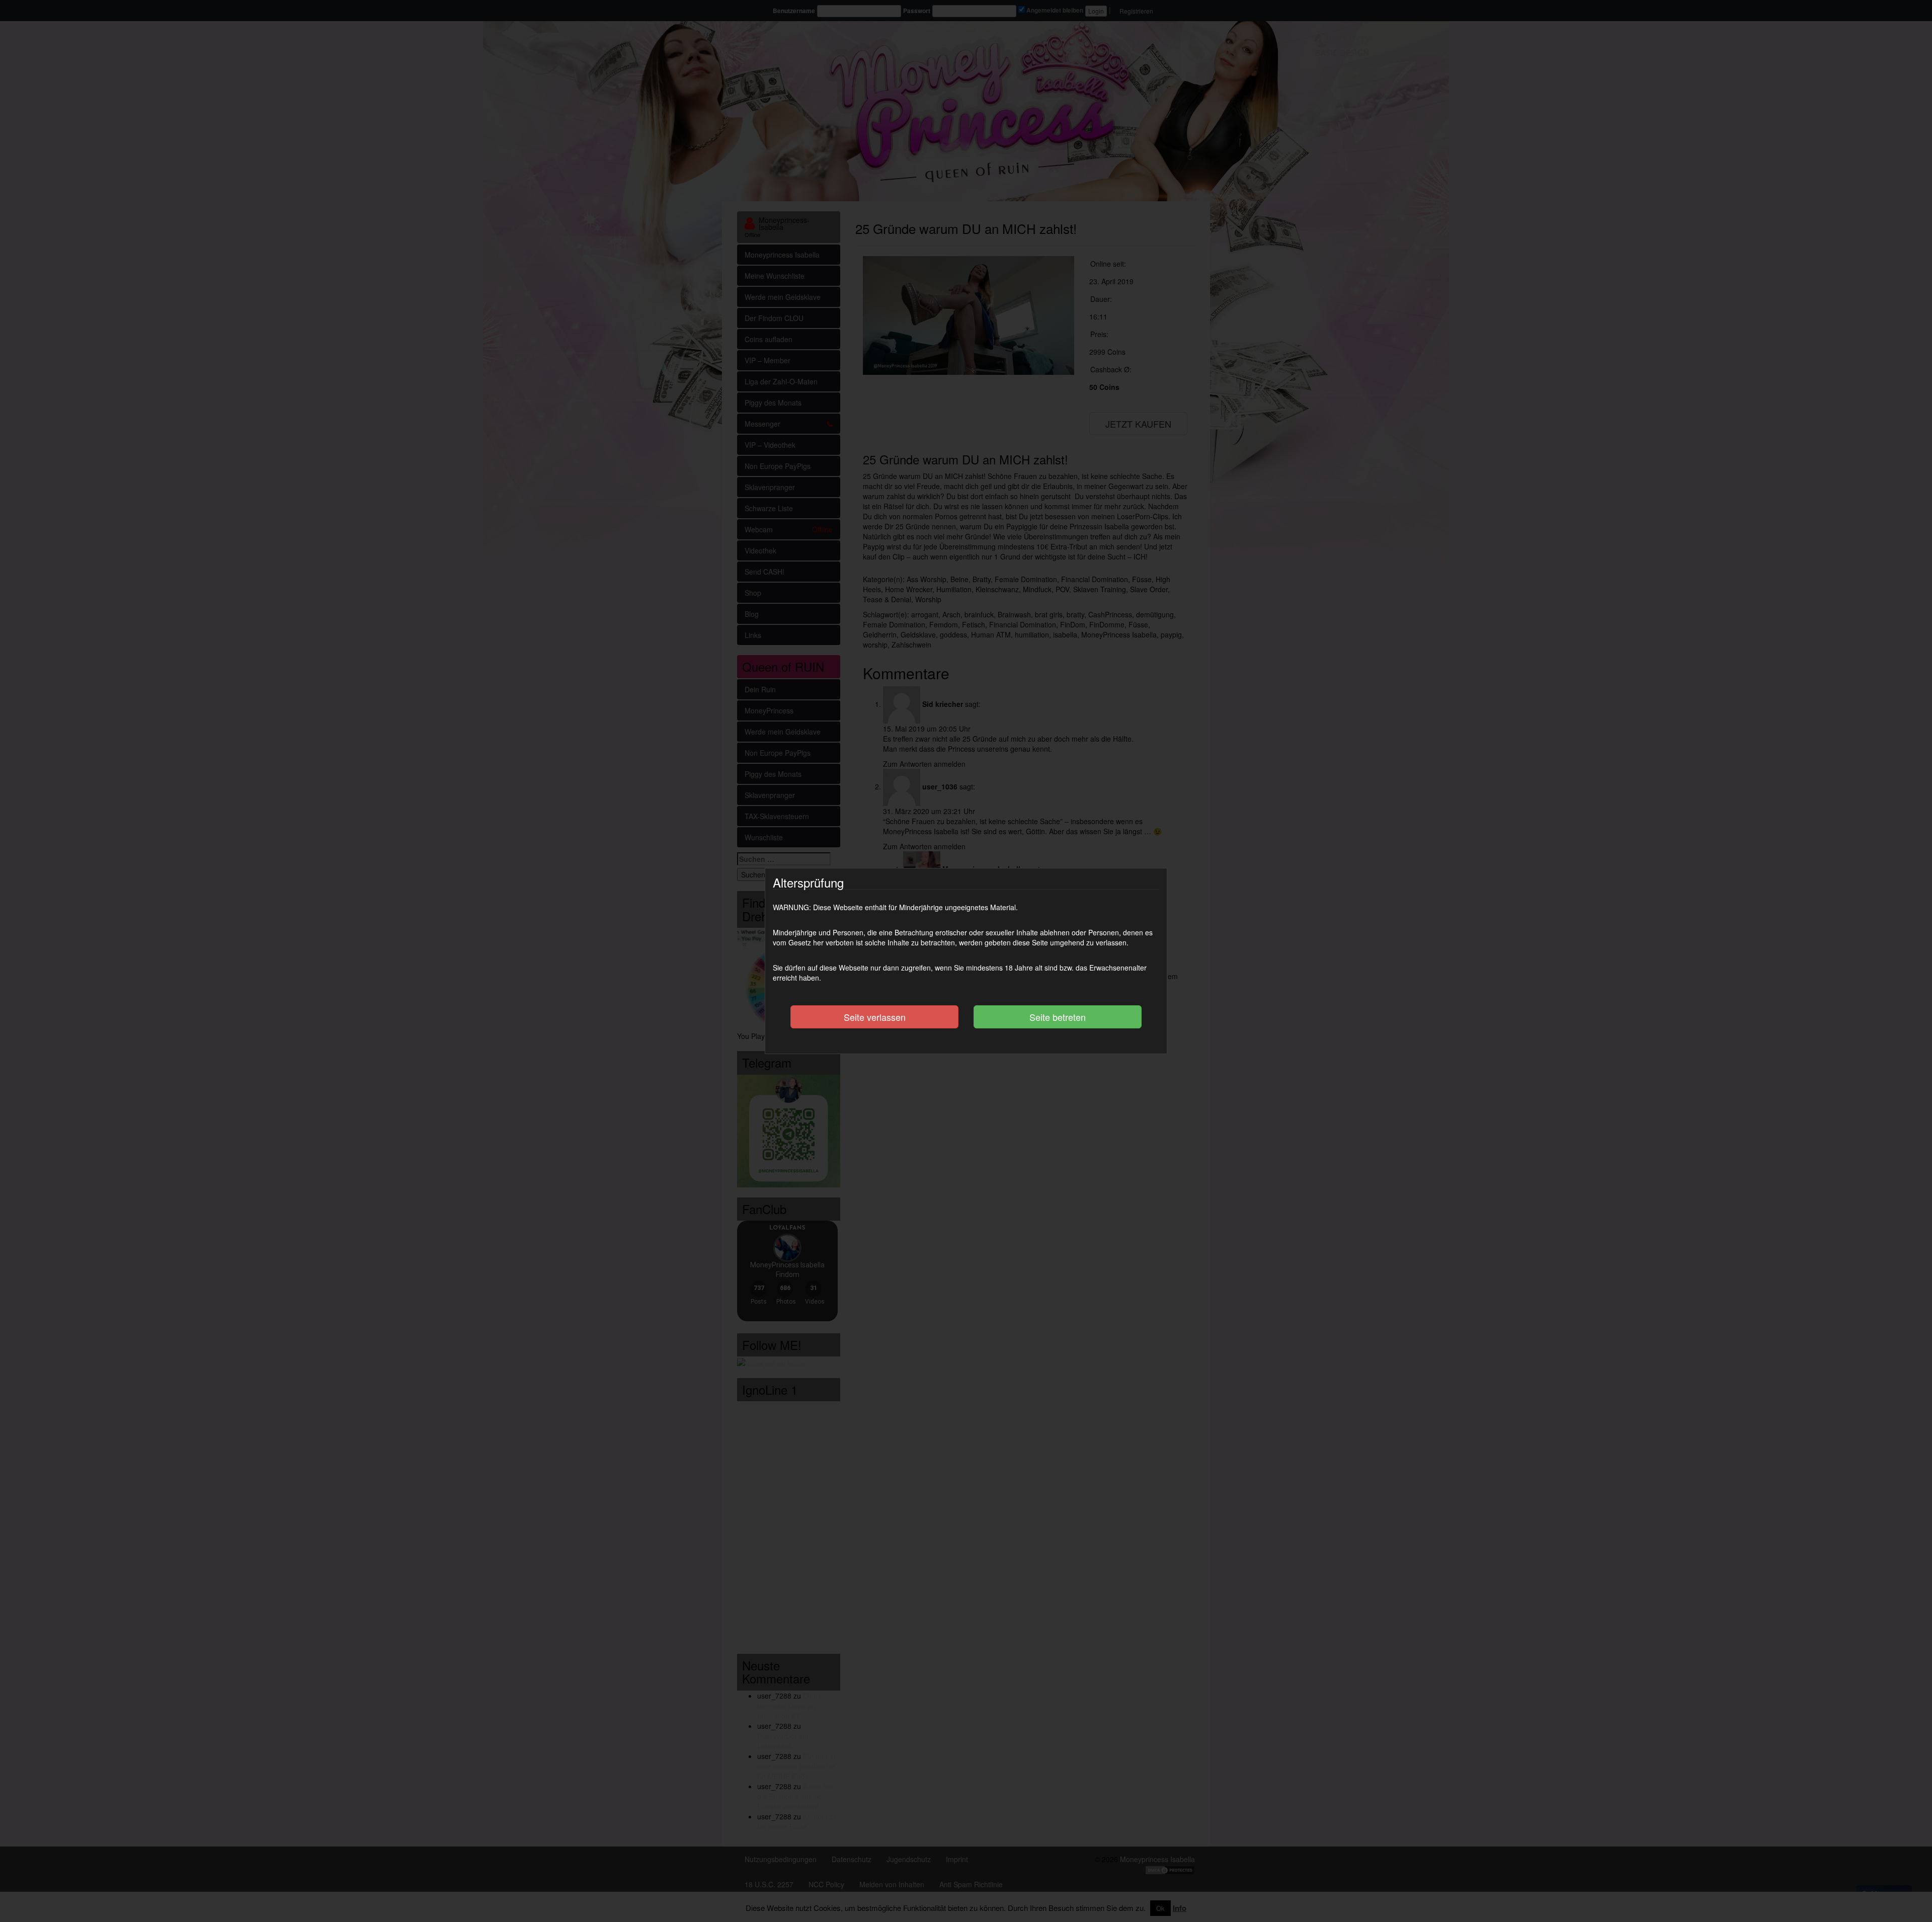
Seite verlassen (875, 1017)
